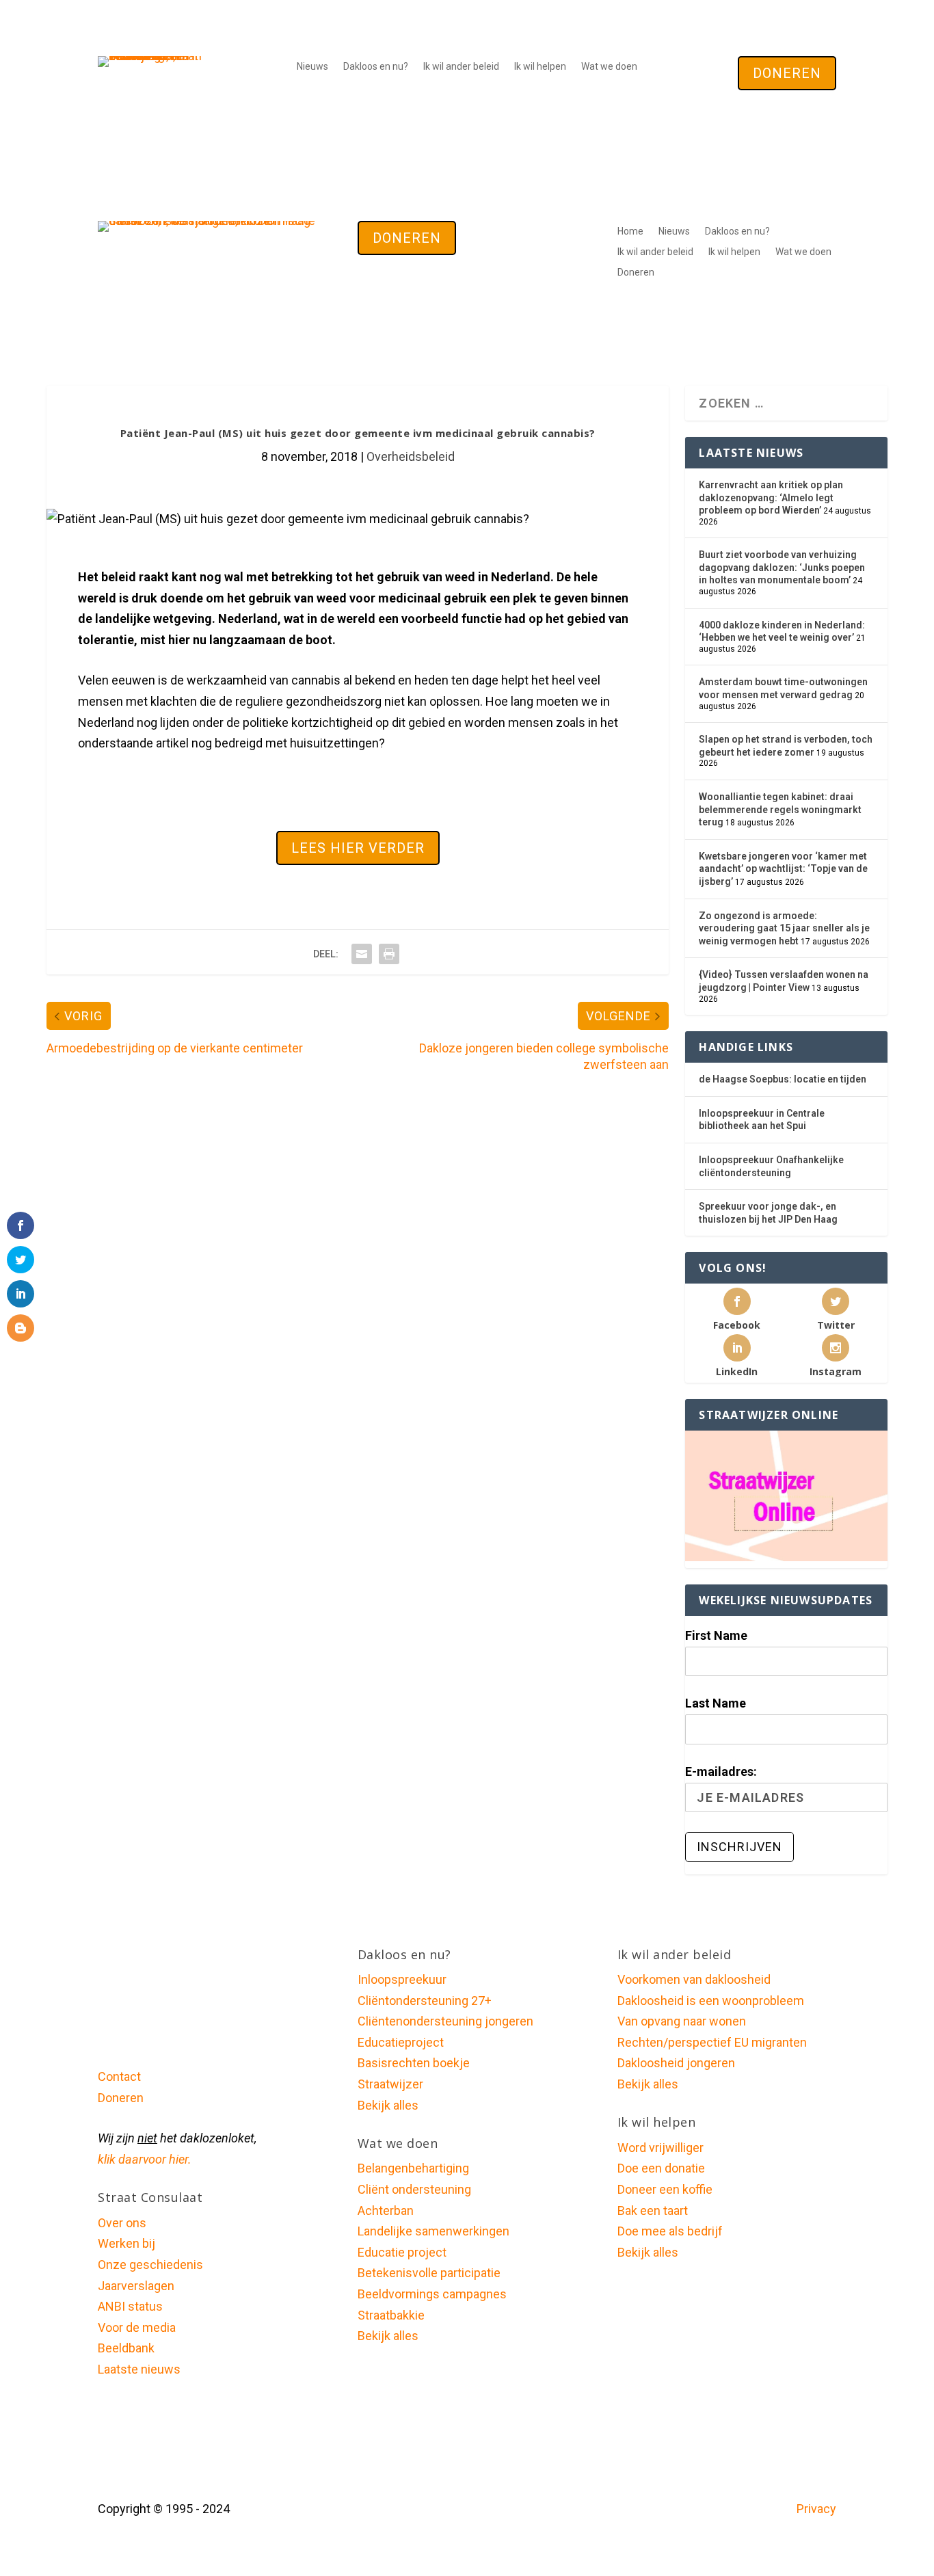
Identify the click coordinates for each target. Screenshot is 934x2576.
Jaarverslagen (136, 2286)
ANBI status (130, 2306)
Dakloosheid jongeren (676, 2063)
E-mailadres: (721, 1771)
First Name (716, 1635)
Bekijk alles (388, 2105)
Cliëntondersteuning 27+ (425, 2001)
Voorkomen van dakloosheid (694, 1979)
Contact (119, 2076)
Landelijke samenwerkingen (433, 2231)
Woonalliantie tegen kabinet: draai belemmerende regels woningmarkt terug (780, 809)
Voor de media (137, 2327)
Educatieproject (401, 2042)
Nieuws (312, 67)
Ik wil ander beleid (461, 67)
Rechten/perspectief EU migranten (712, 2042)
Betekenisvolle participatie (429, 2273)
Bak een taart (653, 2210)
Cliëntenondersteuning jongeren (445, 2021)
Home (630, 231)
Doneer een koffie (665, 2189)
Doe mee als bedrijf (670, 2231)
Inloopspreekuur (402, 1979)
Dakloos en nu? (376, 67)
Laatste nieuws (139, 2369)
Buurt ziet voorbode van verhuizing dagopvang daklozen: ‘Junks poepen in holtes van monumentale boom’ (782, 567)
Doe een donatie (661, 2168)
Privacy (816, 2509)
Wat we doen (609, 67)
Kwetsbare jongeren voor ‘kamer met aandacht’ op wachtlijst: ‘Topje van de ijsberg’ (783, 869)
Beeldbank (126, 2348)
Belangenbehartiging (413, 2168)
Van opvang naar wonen (682, 2021)
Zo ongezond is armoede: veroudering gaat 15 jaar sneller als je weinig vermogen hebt (784, 928)
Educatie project (402, 2252)
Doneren (787, 73)
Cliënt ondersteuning (414, 2189)
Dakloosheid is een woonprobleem (711, 2001)
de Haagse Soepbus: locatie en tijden (783, 1079)
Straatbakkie (391, 2315)
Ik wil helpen (540, 67)
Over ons (122, 2223)
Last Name (716, 1703)
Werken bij (126, 2243)
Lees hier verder (358, 848)
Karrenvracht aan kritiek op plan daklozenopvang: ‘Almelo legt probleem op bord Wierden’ (771, 497)
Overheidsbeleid (411, 456)
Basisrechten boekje (414, 2063)
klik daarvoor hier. (145, 2159)
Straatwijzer (390, 2084)
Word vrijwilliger (661, 2148)
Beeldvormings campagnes (432, 2294)
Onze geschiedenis (150, 2265)
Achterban (386, 2210)
